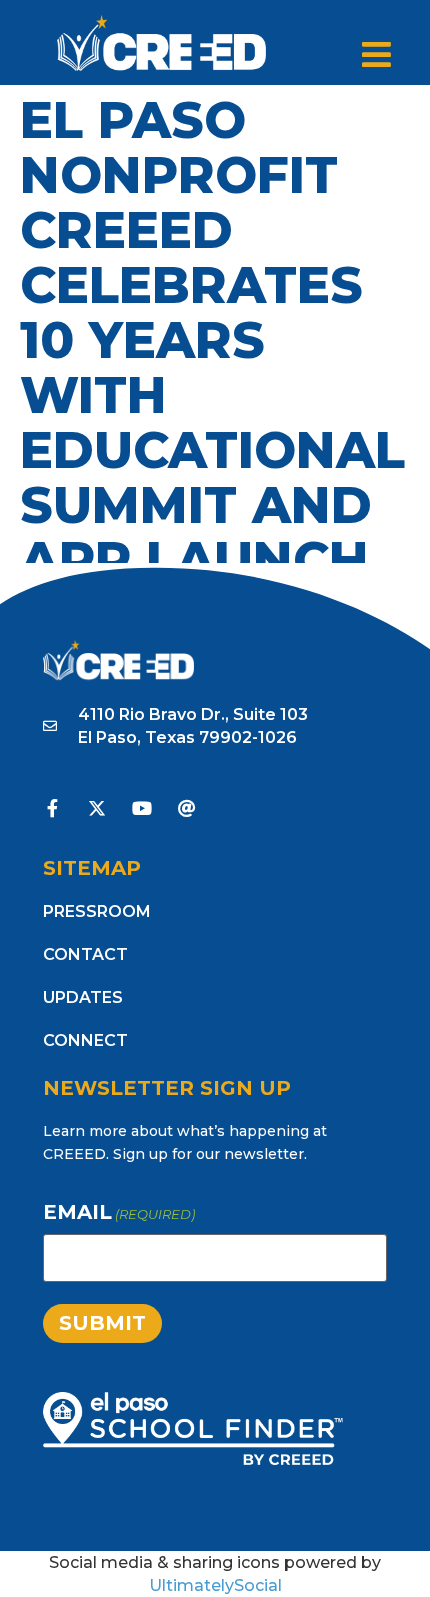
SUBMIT (102, 1323)
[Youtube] (142, 808)
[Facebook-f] (52, 808)
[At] (187, 808)
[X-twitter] (97, 808)
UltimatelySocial (215, 1585)
